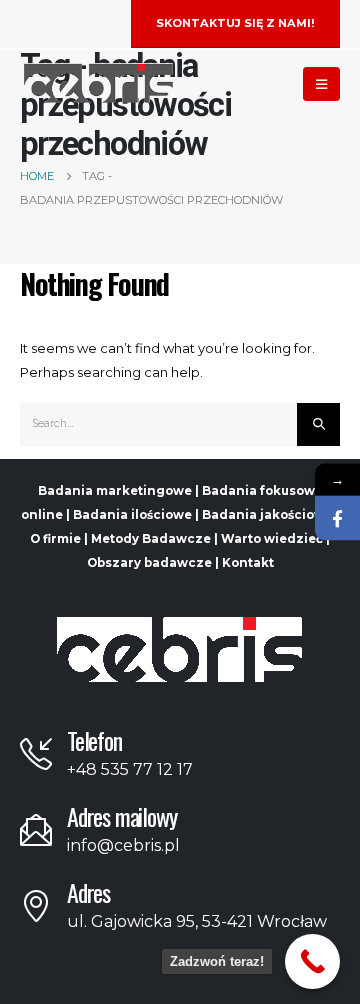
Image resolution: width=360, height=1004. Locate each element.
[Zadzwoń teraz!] (312, 961)
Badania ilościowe (132, 515)
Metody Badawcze (151, 539)
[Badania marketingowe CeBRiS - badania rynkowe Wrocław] (99, 83)
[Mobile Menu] (321, 84)
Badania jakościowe (267, 515)
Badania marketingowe (115, 491)
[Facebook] (337, 518)
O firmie (55, 539)
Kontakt (248, 563)
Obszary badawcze (149, 563)
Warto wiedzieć (272, 539)
